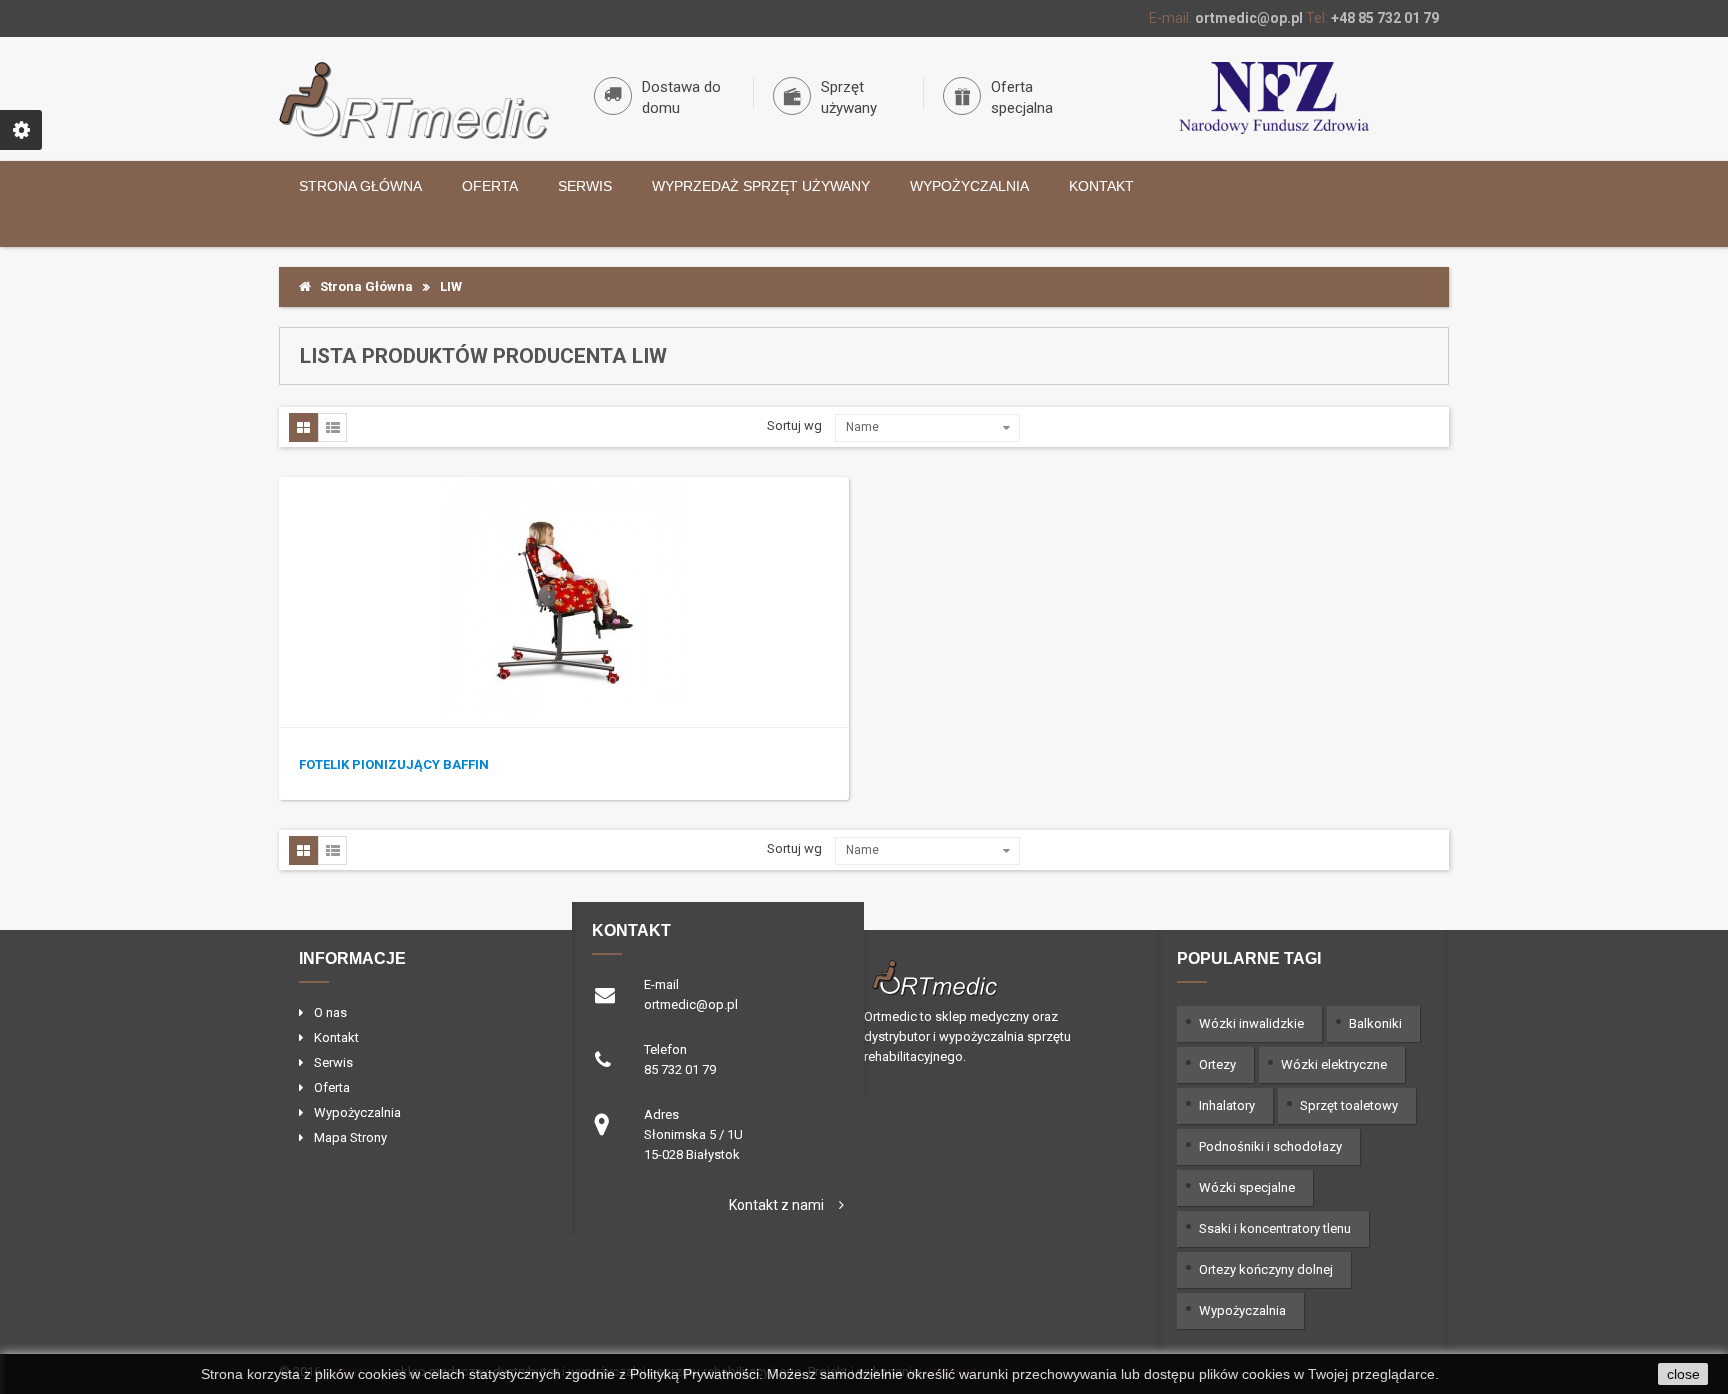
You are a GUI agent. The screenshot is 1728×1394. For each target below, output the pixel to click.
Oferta (490, 186)
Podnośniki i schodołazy (1270, 1146)
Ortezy (1217, 1064)
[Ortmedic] (414, 100)
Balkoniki (1375, 1023)
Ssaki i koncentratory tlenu (1275, 1228)
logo (993, 976)
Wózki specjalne (1247, 1187)
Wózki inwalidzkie (1251, 1023)
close (1683, 1374)
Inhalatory (1227, 1105)
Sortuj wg (794, 425)
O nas (330, 1012)
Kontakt (1101, 186)
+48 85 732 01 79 (1385, 18)
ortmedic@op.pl (1249, 18)
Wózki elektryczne (1334, 1064)
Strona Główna (362, 286)
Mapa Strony (350, 1137)
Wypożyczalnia (969, 186)
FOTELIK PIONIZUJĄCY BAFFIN (394, 764)
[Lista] (332, 428)
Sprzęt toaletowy (1349, 1105)
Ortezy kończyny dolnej (1266, 1269)
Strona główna (360, 186)
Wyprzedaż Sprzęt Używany (761, 186)
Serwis (585, 186)
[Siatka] (303, 428)
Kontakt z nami (776, 1205)
